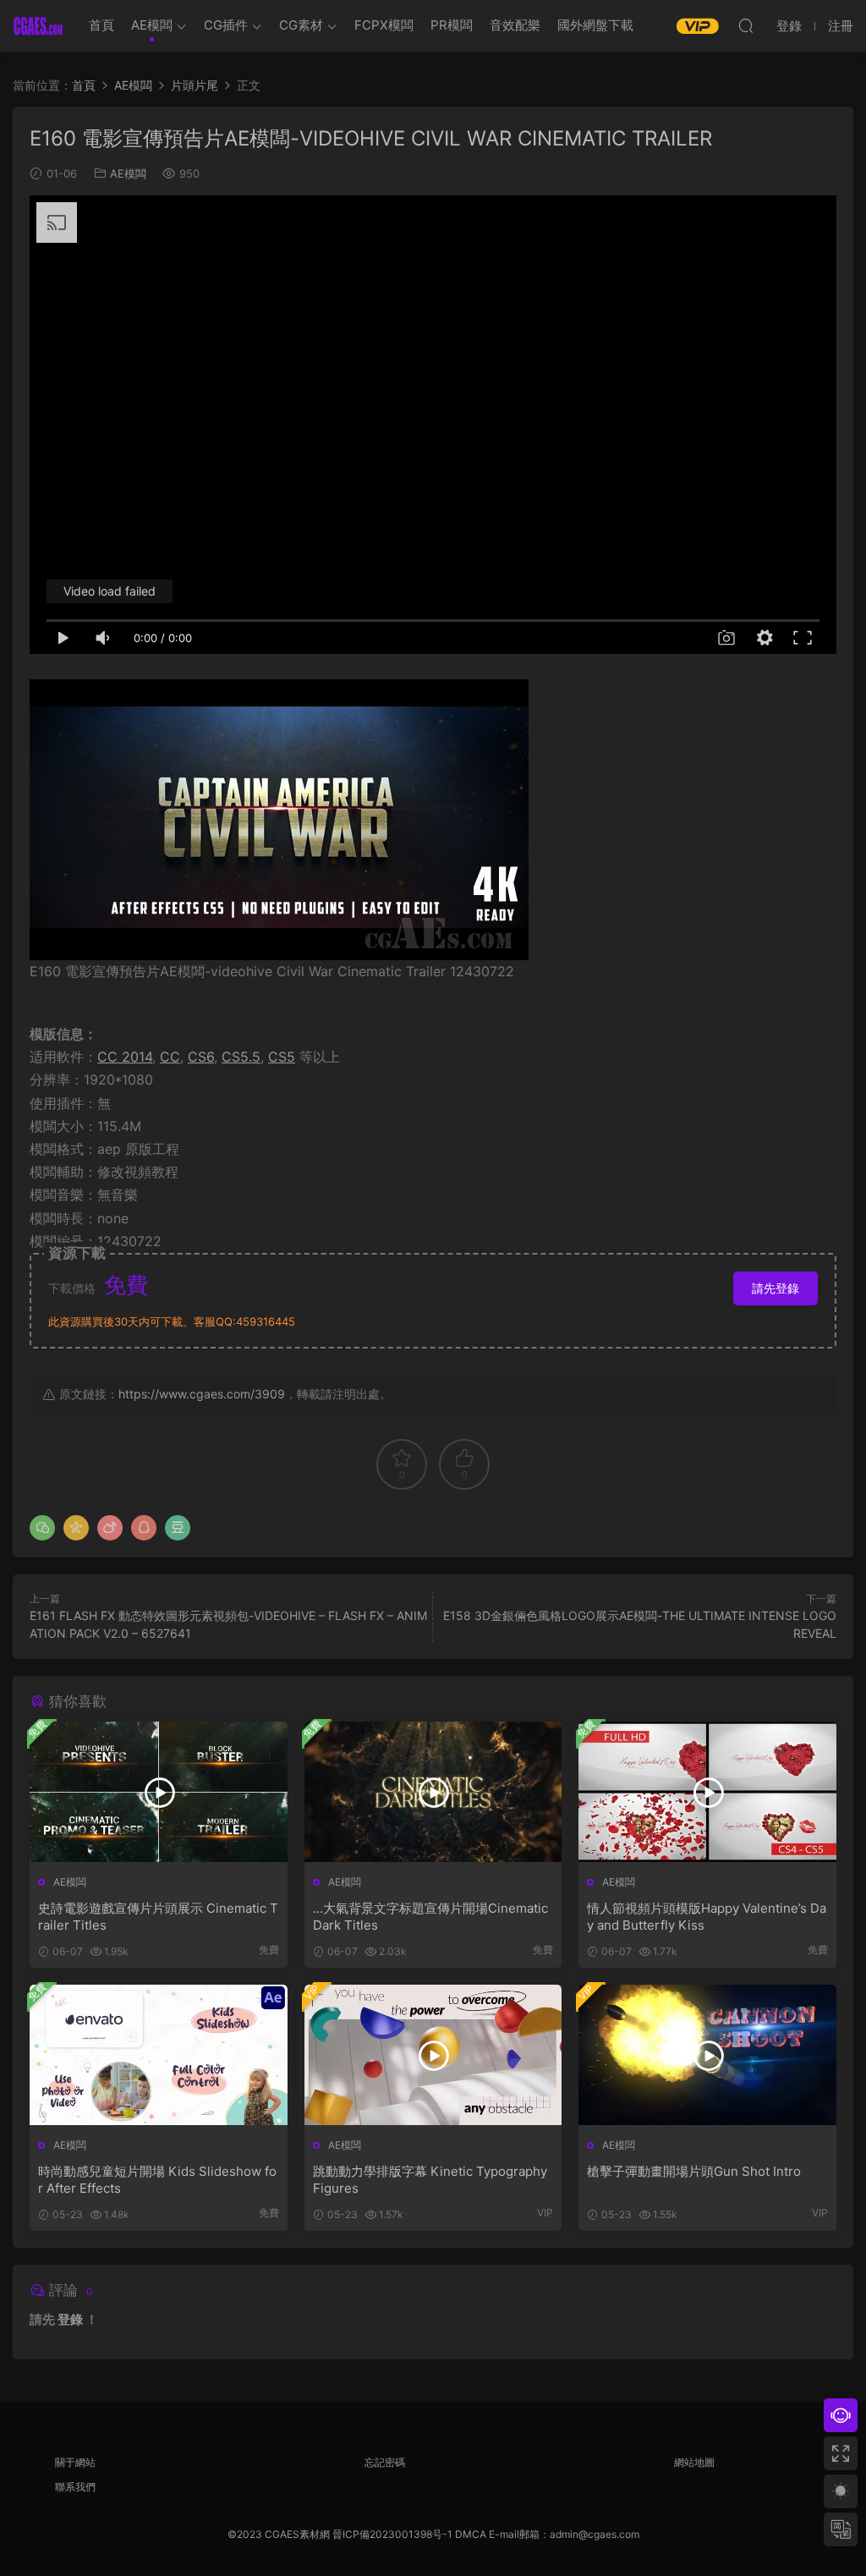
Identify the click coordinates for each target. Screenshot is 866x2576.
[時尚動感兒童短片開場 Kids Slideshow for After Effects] (159, 2055)
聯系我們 (75, 2487)
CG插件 (226, 25)
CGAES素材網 (38, 25)
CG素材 (301, 25)
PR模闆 (452, 25)
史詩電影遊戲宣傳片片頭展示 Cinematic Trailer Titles (158, 1917)
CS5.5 (241, 1057)
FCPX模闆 (384, 25)
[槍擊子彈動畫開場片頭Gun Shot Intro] (707, 2055)
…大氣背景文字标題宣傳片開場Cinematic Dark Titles (430, 1917)
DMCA (471, 2534)
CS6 (201, 1057)
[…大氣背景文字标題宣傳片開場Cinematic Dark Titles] (433, 1792)
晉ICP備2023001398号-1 (394, 2534)
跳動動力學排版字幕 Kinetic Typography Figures (430, 2180)
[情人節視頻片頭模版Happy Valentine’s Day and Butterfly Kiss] (707, 1792)
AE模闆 (152, 25)
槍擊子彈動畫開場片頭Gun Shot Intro (694, 2171)
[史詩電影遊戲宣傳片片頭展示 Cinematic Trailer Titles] (159, 1792)
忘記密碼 (385, 2462)
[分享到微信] (42, 1528)
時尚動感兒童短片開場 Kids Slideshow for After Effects (157, 2180)
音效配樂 (515, 25)
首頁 (101, 25)
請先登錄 (776, 1288)
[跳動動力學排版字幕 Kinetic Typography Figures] (433, 2055)
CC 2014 (125, 1057)
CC (170, 1057)
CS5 (282, 1057)
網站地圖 (694, 2462)
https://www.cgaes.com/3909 (202, 1394)
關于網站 (75, 2462)
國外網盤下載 (595, 25)
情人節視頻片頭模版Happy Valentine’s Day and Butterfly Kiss (707, 1917)
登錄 (70, 2319)
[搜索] (746, 25)
